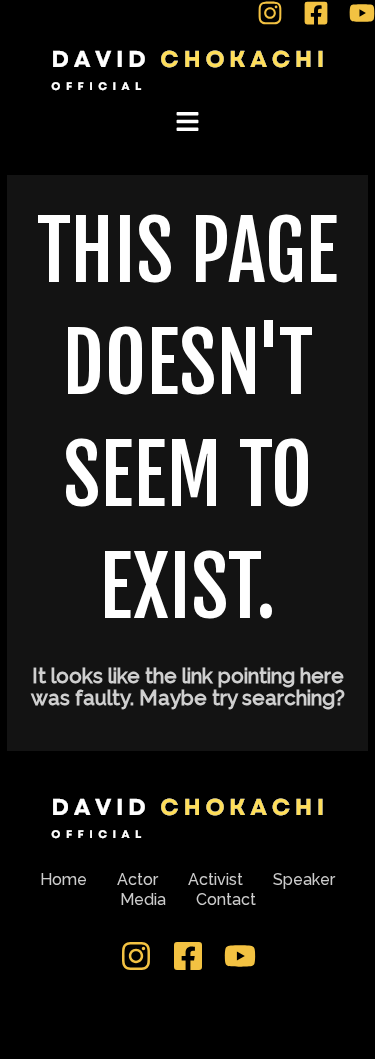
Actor (137, 879)
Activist (215, 879)
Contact (226, 899)
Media (143, 899)
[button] (187, 123)
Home (63, 879)
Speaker (304, 879)
